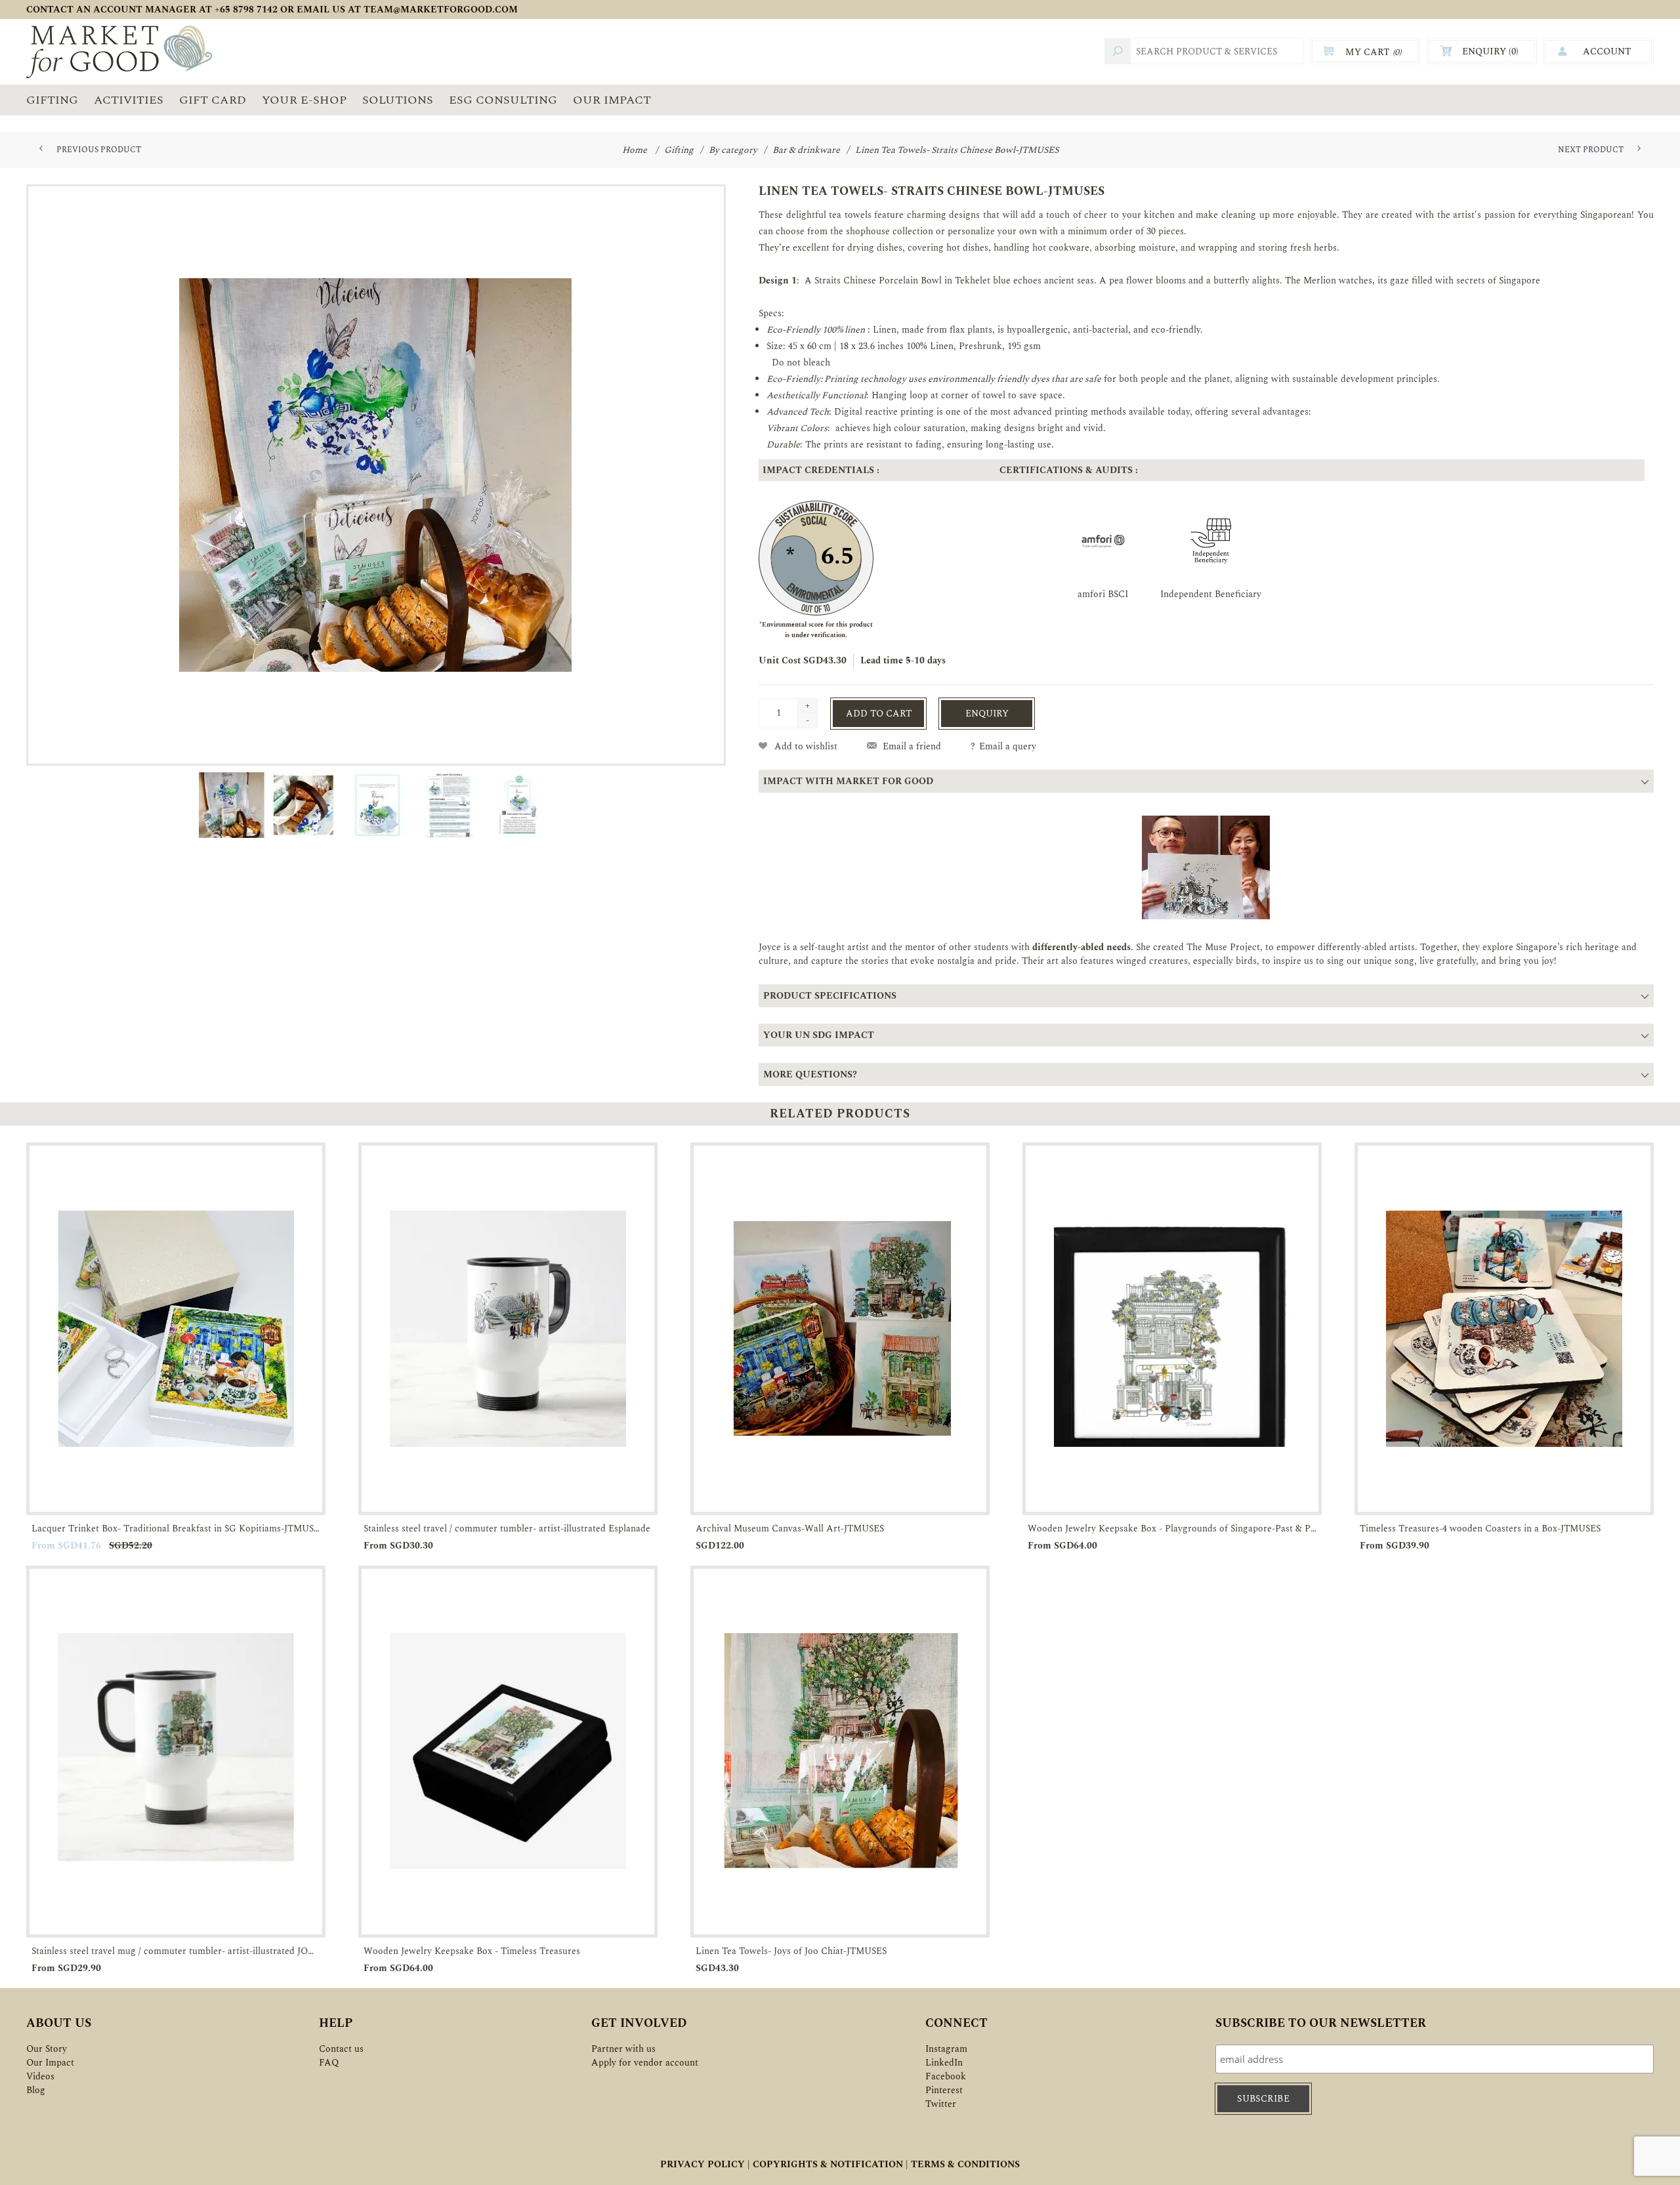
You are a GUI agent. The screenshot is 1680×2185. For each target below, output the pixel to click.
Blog (36, 2090)
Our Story (47, 2049)
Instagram (946, 2049)
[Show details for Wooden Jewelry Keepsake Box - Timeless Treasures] (508, 1752)
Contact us (341, 2049)
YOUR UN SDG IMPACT (819, 1035)
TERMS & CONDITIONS (965, 2164)
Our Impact (50, 2063)
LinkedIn (944, 2063)
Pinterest (944, 2090)
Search (1118, 51)
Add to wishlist (806, 746)
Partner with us (623, 2049)
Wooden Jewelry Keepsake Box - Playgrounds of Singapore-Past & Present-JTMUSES (1172, 1529)
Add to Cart (879, 714)
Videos (40, 2076)
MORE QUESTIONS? (810, 1074)
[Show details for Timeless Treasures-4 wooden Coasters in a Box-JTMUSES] (1504, 1329)
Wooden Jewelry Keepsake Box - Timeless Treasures (472, 1951)
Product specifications (830, 996)
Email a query (1008, 746)
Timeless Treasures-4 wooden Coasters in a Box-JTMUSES (1480, 1529)
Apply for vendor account (645, 2063)
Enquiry (987, 714)
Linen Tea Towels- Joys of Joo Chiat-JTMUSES (791, 1951)
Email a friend (912, 746)
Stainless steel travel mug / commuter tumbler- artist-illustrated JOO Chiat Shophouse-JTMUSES (176, 1951)
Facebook (946, 2076)
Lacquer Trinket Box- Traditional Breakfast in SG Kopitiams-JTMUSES (176, 1529)
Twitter (941, 2104)
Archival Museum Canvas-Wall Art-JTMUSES (790, 1529)
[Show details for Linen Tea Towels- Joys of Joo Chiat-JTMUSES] (840, 1752)
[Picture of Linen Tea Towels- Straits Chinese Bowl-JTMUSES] (376, 475)
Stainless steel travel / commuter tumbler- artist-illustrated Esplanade (507, 1529)
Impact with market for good (848, 781)
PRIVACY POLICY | (705, 2164)
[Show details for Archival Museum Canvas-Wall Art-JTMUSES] (840, 1329)
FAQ (329, 2063)
